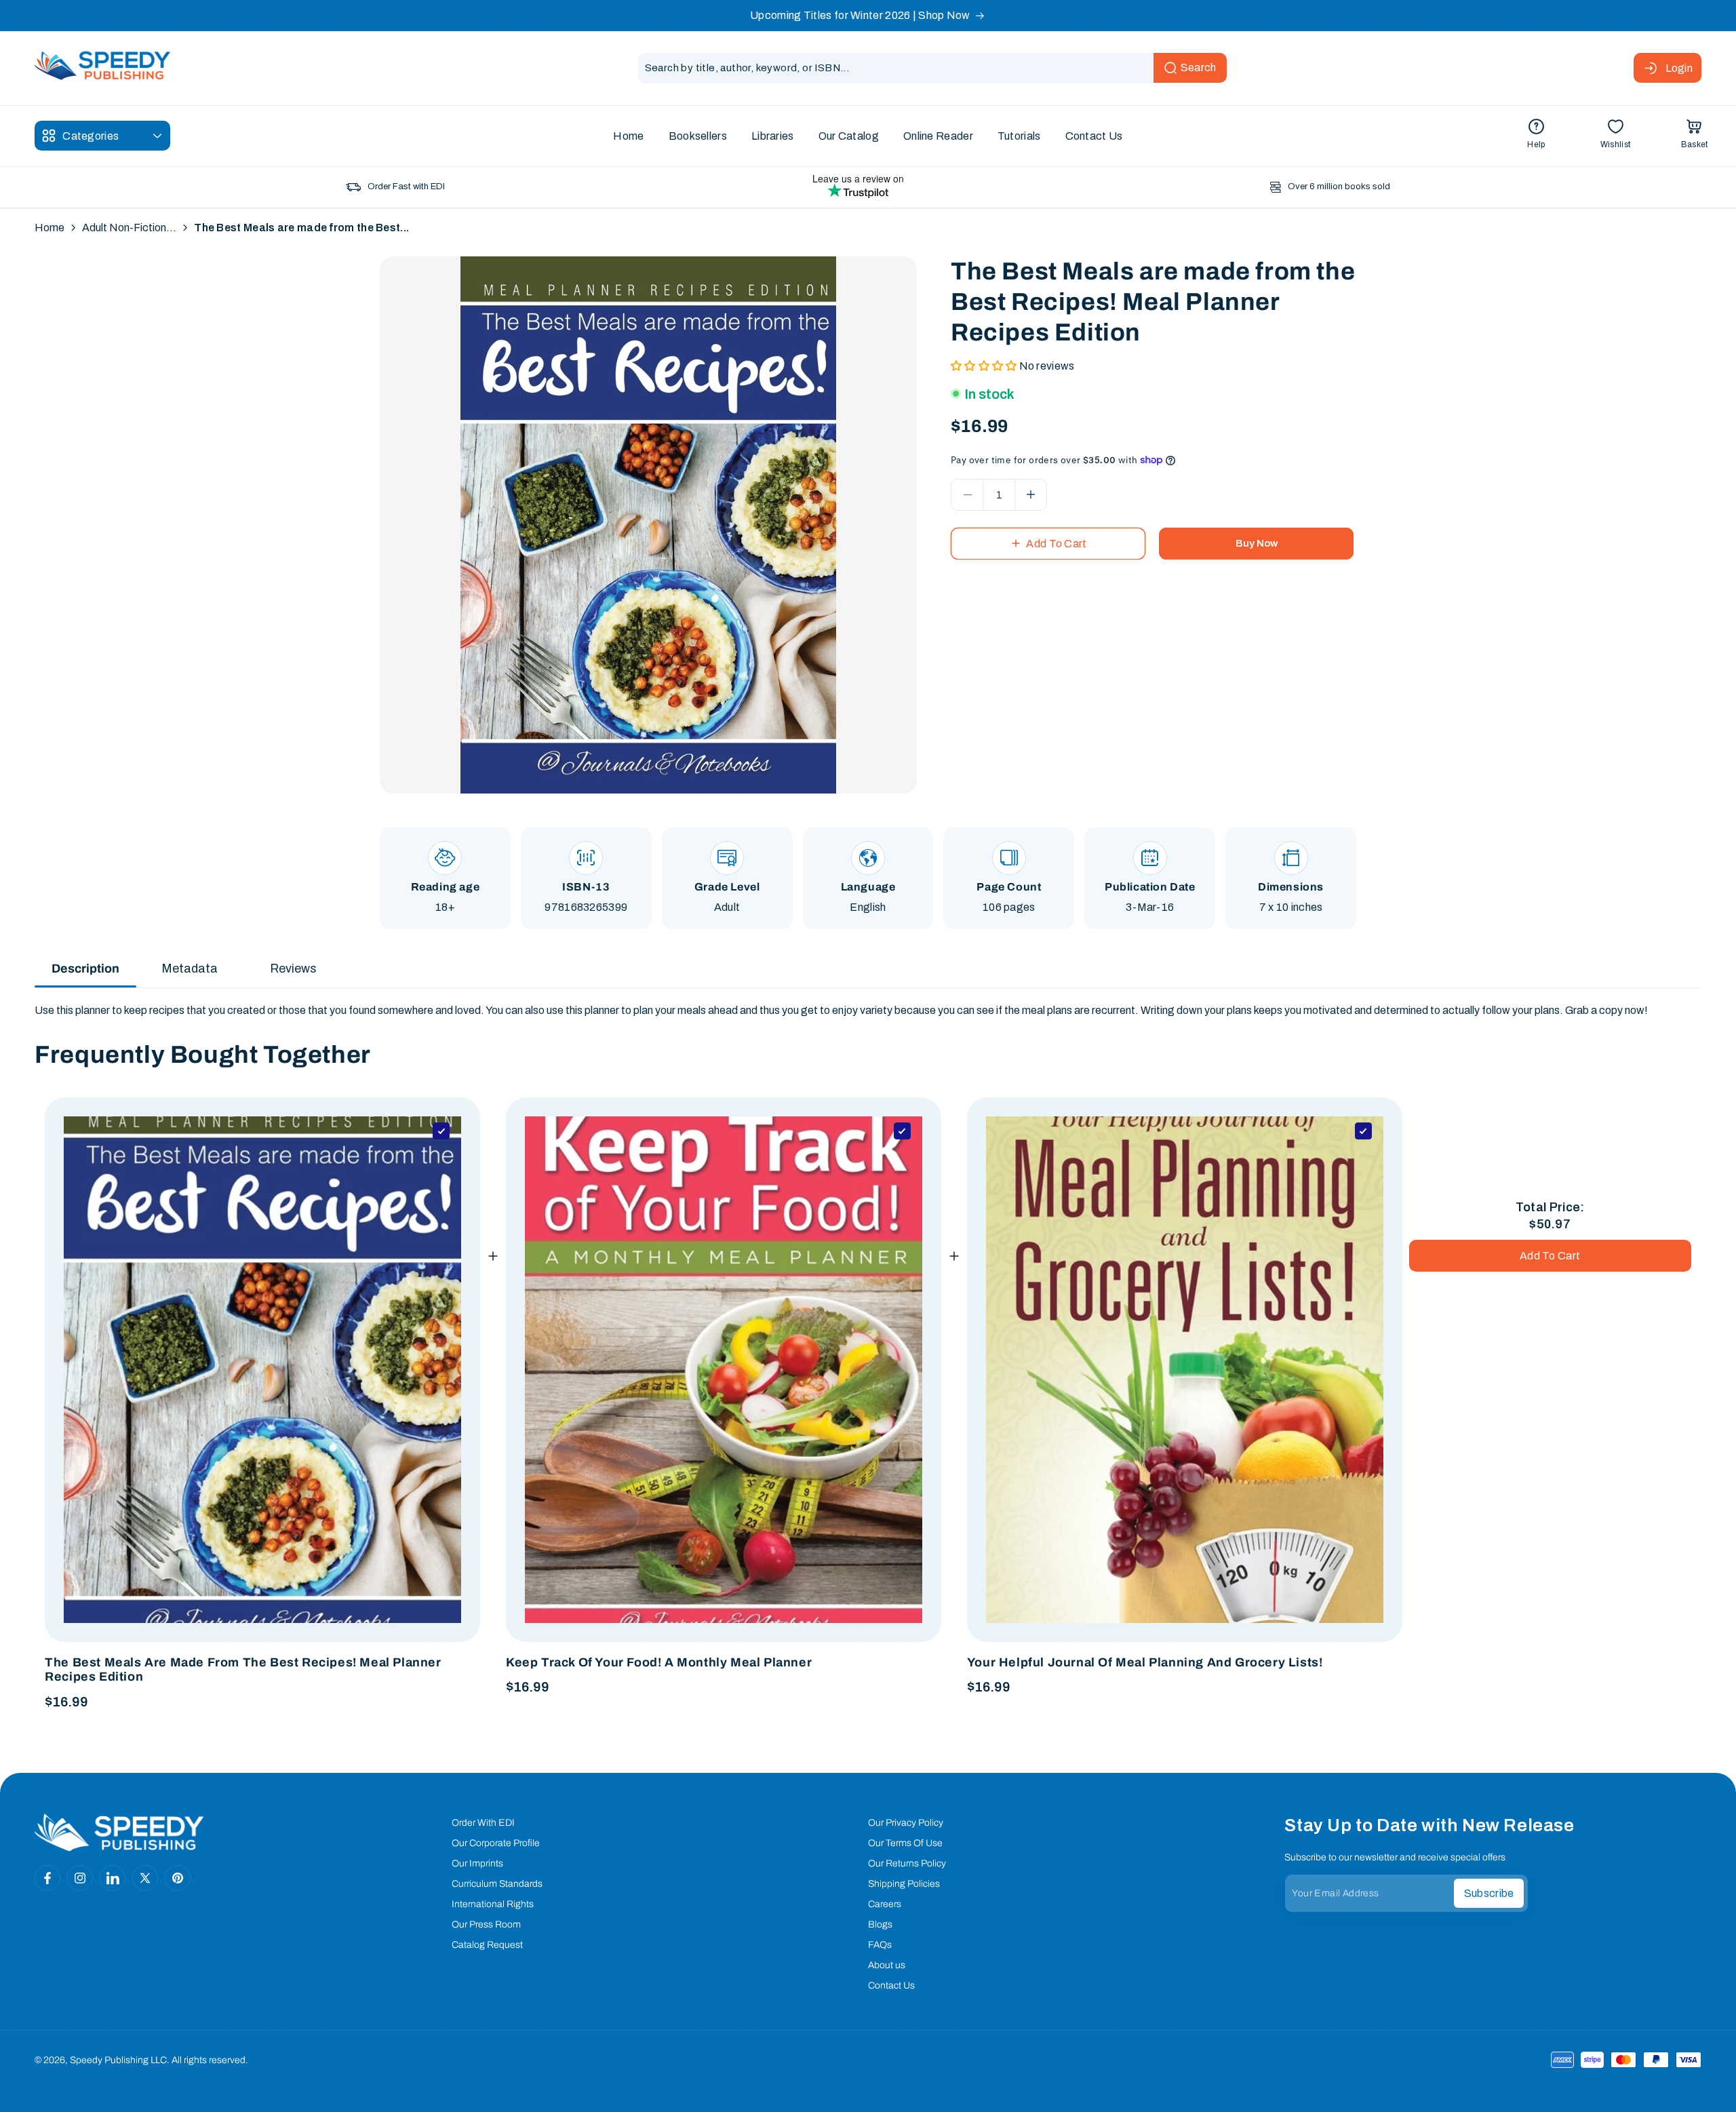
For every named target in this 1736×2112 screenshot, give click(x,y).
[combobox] (932, 68)
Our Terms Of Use (905, 1843)
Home (50, 228)
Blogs (880, 1924)
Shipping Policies (904, 1884)
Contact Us (891, 1986)
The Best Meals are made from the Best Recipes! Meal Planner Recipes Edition (243, 1670)
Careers (885, 1904)
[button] (1695, 136)
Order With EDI (483, 1823)
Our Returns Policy (907, 1863)
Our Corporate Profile (496, 1843)
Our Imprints (477, 1863)
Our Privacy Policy (906, 1823)
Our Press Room (486, 1924)
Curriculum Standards (497, 1884)
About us (887, 1965)
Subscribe (1489, 1893)
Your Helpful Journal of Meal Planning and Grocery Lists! (1145, 1662)
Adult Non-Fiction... (129, 228)
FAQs (880, 1945)
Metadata (190, 969)
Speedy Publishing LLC (118, 2060)
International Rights (493, 1904)
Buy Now (1257, 543)
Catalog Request (487, 1945)
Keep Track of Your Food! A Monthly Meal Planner (659, 1662)
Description (85, 969)
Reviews (293, 969)
